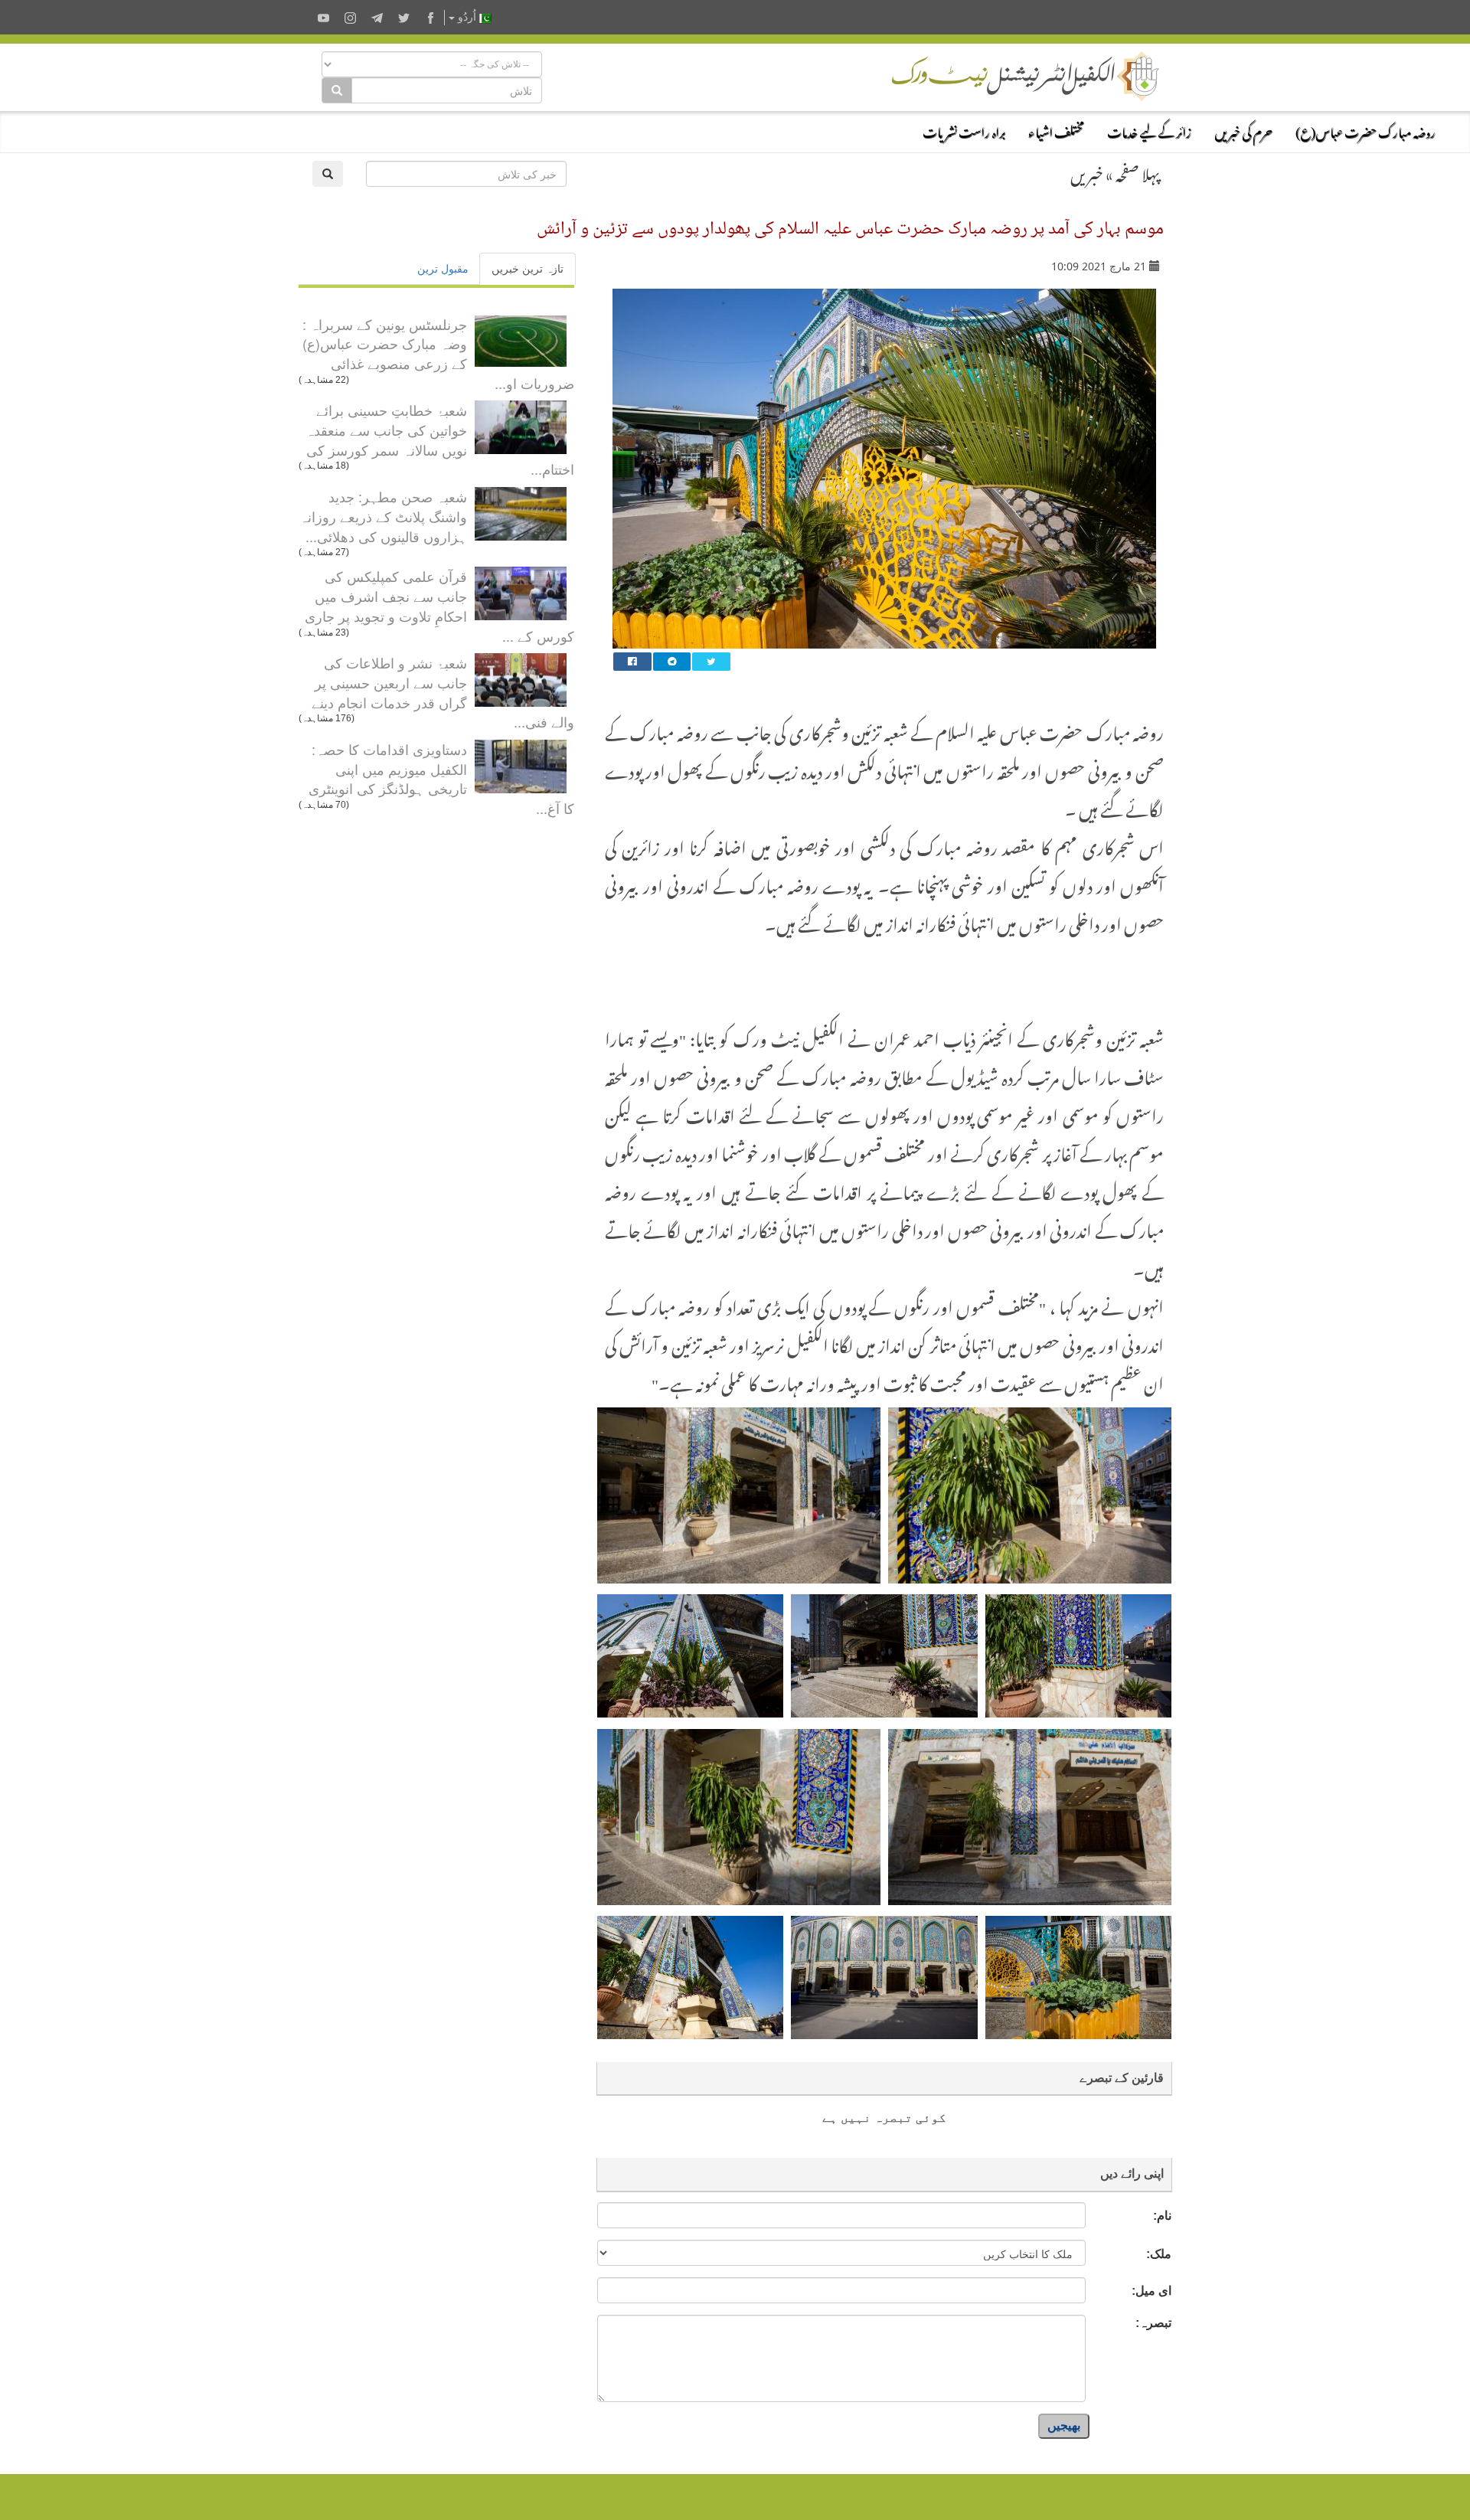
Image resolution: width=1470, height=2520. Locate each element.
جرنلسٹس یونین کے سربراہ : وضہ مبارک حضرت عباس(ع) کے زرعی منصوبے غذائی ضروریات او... (438, 353)
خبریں (1087, 172)
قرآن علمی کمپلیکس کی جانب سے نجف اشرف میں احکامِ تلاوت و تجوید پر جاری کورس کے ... (439, 605)
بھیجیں (1064, 2425)
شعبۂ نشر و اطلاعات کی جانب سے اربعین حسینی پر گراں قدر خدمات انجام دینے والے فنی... (443, 692)
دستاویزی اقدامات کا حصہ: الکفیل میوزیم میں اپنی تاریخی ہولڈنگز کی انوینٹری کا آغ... (441, 778)
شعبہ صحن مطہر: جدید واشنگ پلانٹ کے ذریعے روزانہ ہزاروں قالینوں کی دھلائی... (383, 516)
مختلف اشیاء (1056, 130)
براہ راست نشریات (964, 130)
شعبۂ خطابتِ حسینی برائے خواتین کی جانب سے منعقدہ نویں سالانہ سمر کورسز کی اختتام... (440, 439)
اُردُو (467, 17)
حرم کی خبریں (1243, 130)
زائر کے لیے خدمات (1149, 130)
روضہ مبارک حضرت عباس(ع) (1365, 130)
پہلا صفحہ (1138, 172)
